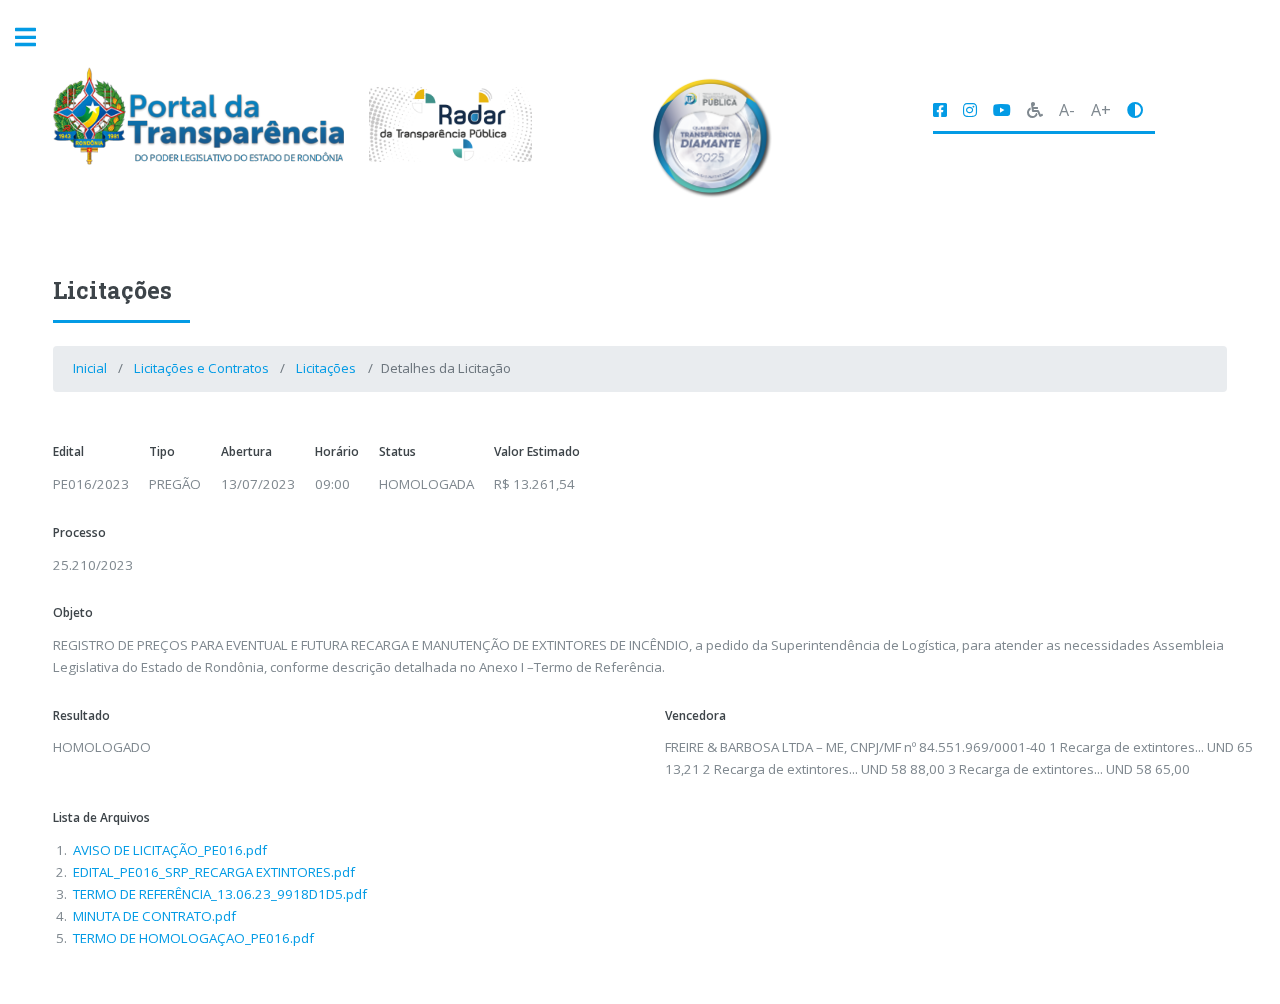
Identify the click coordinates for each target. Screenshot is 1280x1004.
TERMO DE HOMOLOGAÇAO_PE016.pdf (193, 938)
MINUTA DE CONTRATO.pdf (154, 916)
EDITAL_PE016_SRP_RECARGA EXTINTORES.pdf (214, 872)
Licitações (326, 368)
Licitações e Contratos (201, 368)
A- (1067, 110)
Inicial (90, 368)
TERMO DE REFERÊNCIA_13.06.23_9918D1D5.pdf (220, 894)
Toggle (36, 37)
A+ (1101, 110)
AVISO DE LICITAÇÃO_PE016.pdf (170, 850)
